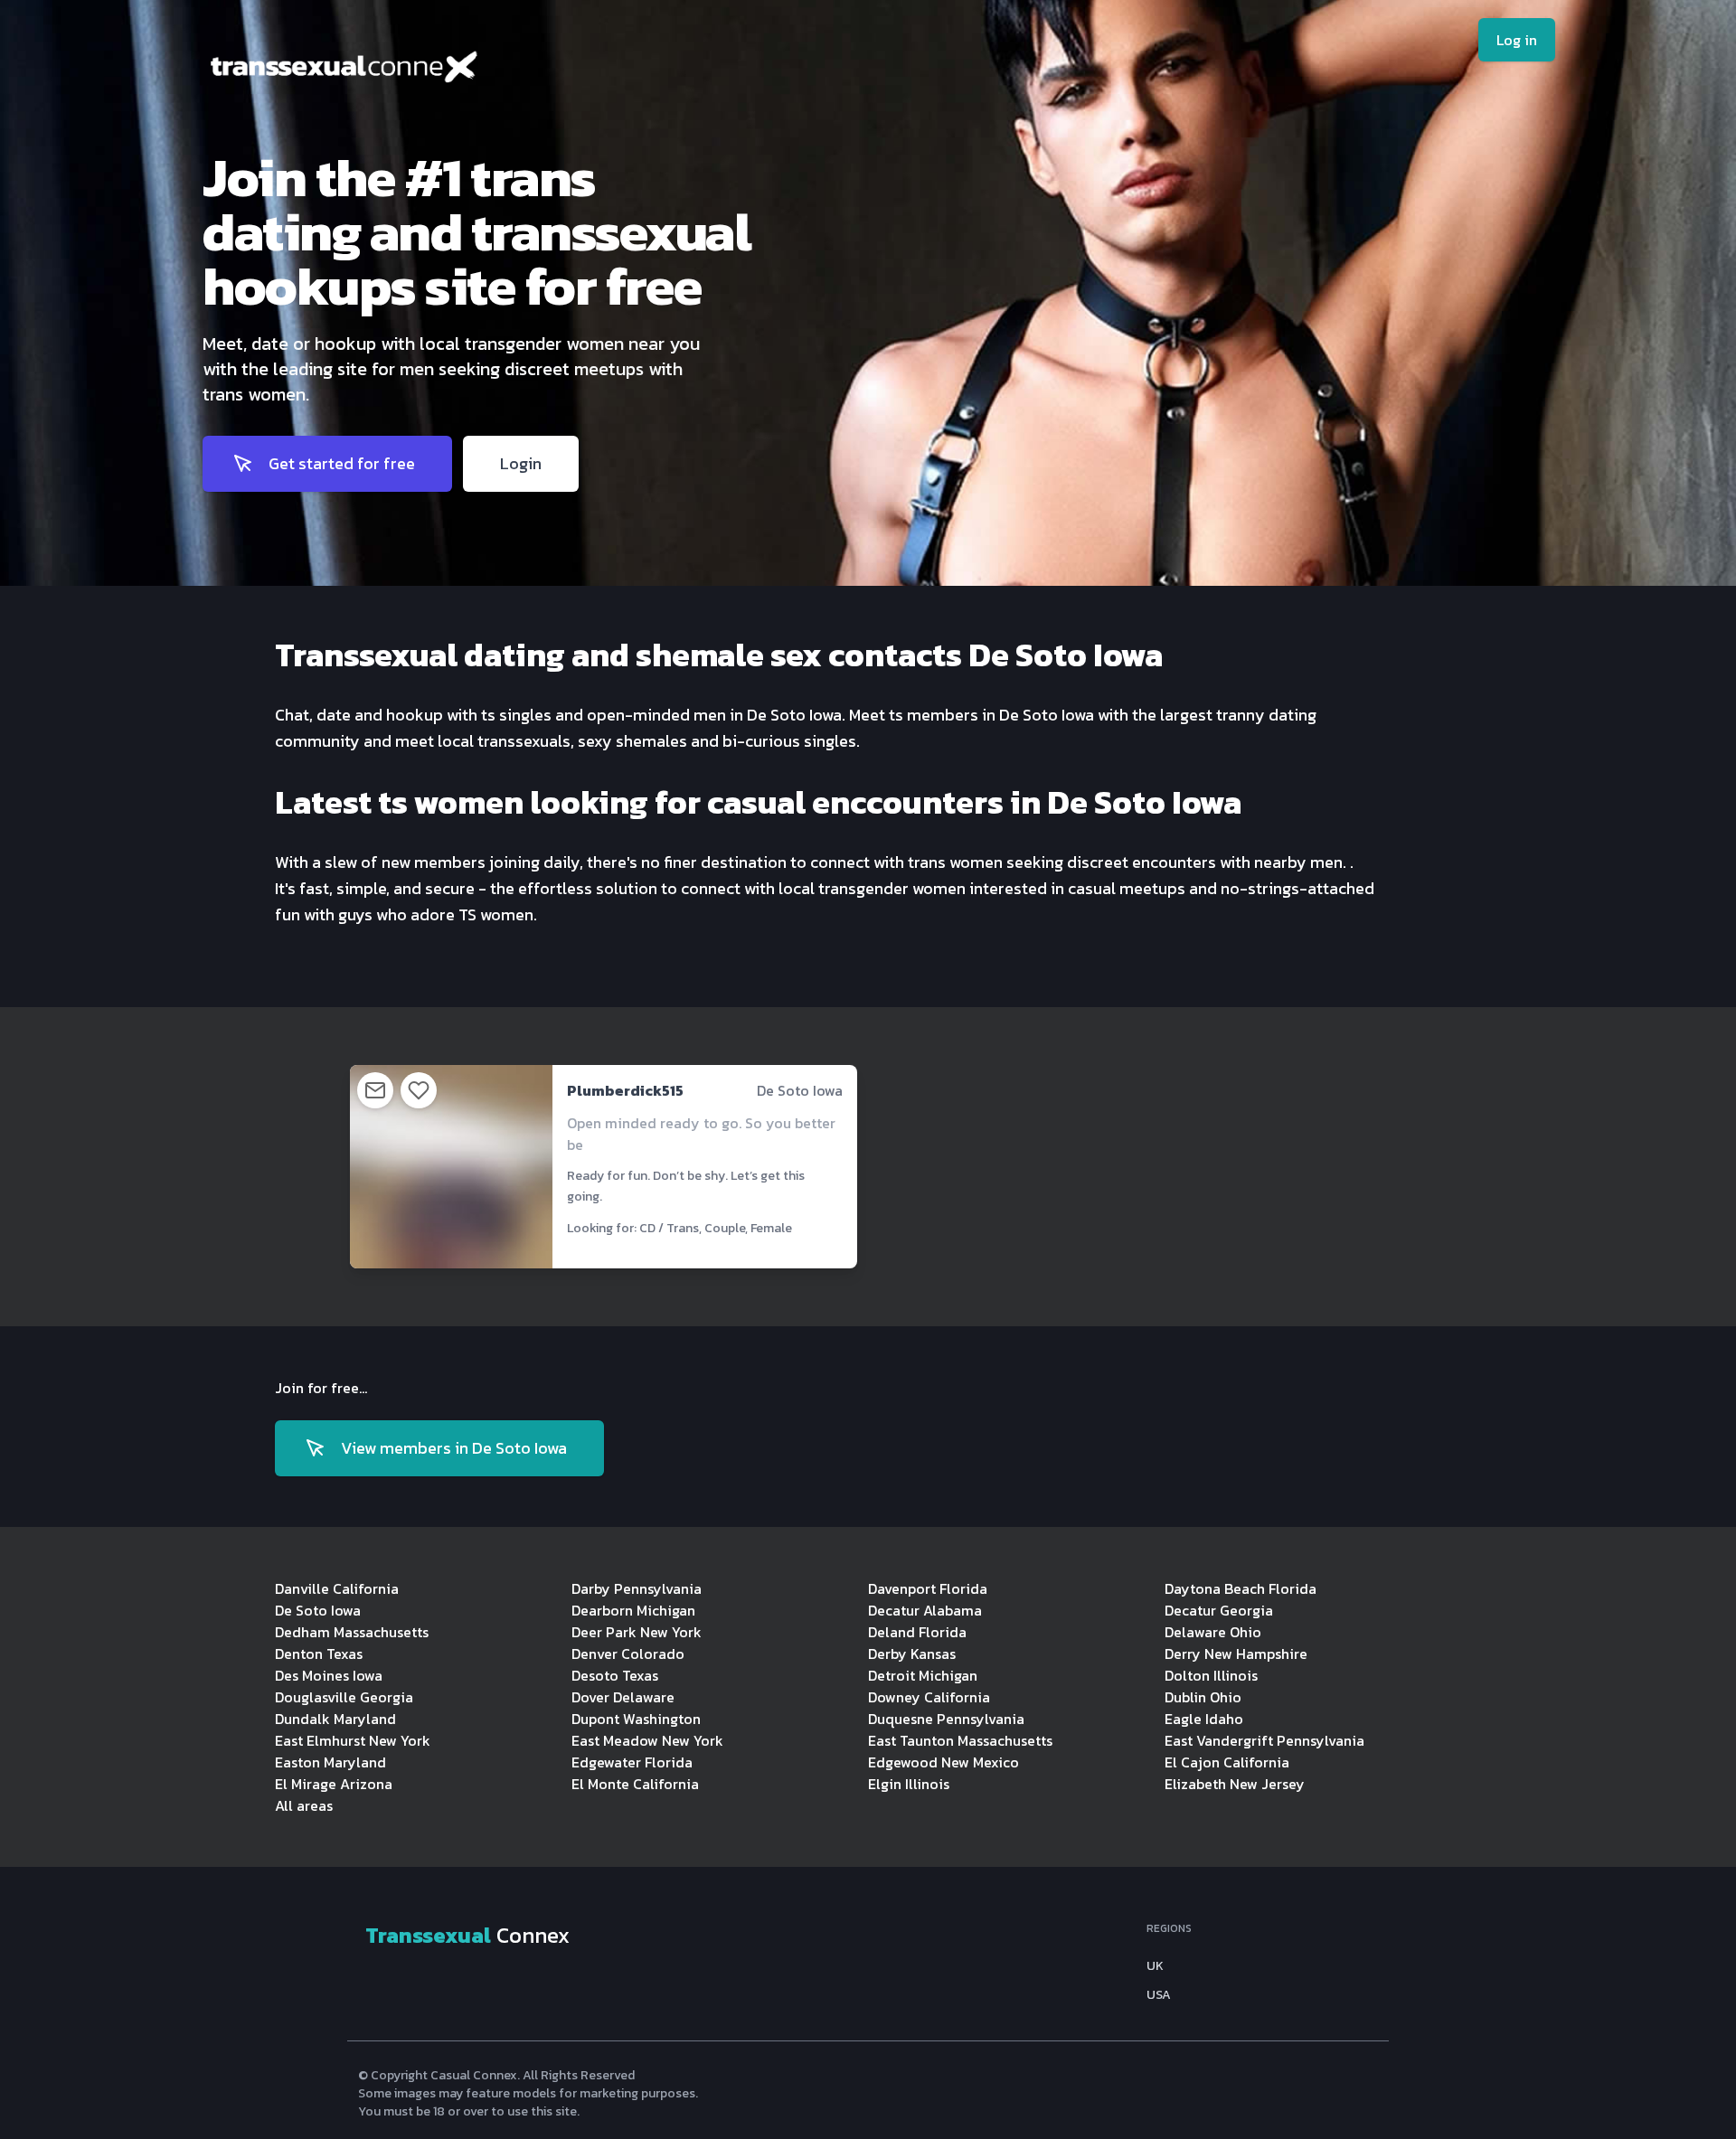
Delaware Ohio (1213, 1632)
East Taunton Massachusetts (960, 1740)
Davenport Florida (928, 1588)
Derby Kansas (912, 1654)
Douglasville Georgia (344, 1697)
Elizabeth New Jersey (1235, 1784)
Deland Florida (917, 1632)
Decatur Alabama (925, 1610)
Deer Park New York (637, 1632)
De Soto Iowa (318, 1610)
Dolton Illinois (1211, 1675)
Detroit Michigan (923, 1675)
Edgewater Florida (632, 1762)
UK (1155, 1966)
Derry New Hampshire (1236, 1654)
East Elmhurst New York (353, 1740)
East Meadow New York (647, 1740)
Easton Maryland (330, 1762)
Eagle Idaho (1204, 1719)
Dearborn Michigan (633, 1610)
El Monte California (635, 1784)
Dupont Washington (636, 1719)
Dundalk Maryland (335, 1719)
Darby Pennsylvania (637, 1588)
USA (1159, 1995)
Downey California (929, 1697)
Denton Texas (319, 1654)
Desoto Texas (615, 1675)
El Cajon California (1227, 1762)
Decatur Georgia (1219, 1610)
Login (521, 463)
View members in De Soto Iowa (454, 1448)
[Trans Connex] (477, 71)
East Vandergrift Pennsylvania (1264, 1740)
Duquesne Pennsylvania (946, 1719)
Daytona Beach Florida (1241, 1588)
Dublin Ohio (1203, 1697)
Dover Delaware (623, 1697)
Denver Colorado (628, 1654)
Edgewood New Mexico (943, 1762)
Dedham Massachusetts (352, 1632)
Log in (1517, 40)
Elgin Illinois (909, 1784)
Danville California (337, 1588)
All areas (304, 1805)
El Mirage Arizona (334, 1784)
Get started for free (342, 463)
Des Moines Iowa (329, 1675)
